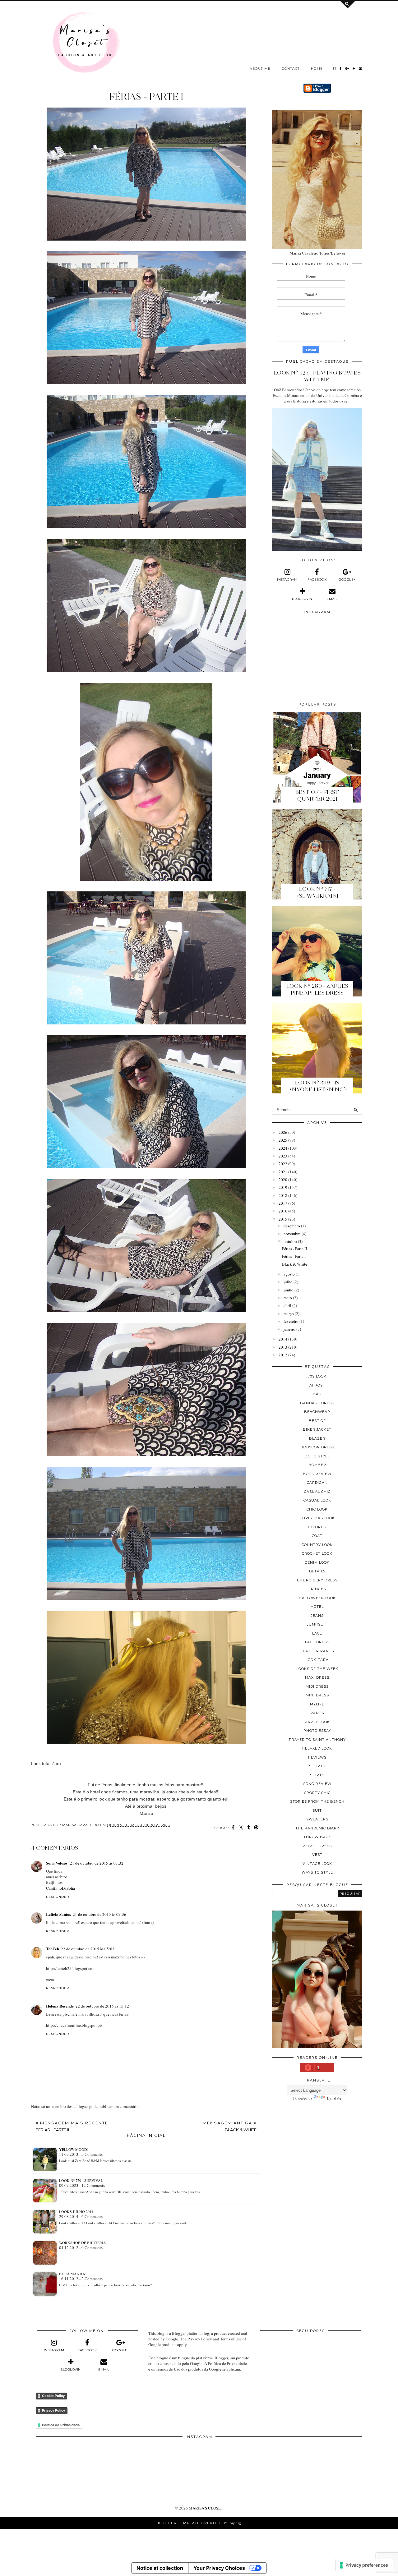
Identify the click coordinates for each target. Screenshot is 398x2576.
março (289, 1313)
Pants (317, 1713)
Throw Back (317, 1837)
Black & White (295, 1264)
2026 (283, 1132)
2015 (283, 1219)
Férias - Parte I (294, 1256)
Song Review (317, 1784)
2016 (283, 1211)
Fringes (317, 1589)
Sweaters (317, 1819)
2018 (283, 1195)
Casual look (317, 1500)
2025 (283, 1140)
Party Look (317, 1722)
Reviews (317, 1757)
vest (317, 1855)
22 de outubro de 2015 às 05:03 (88, 1949)
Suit (317, 1810)
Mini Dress (317, 1695)
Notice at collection (160, 2568)
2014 (283, 1339)
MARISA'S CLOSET (206, 2508)
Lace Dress (317, 1642)
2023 (283, 1156)
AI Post (317, 1385)
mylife (317, 1704)
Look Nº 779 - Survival (81, 2180)
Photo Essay (317, 1731)
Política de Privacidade (61, 2425)
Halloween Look (317, 1598)
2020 (283, 1180)
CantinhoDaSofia (60, 1888)
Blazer (317, 1438)
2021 (283, 1172)
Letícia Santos (58, 1914)
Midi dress (317, 1686)
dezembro (292, 1226)
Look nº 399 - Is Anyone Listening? (317, 1086)
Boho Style (317, 1456)
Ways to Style (317, 1872)
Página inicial (146, 2135)
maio (288, 1298)
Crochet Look (317, 1553)
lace (317, 1633)
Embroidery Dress (317, 1580)
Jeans (317, 1616)
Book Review (317, 1474)
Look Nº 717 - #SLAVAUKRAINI (317, 892)
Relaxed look (317, 1748)
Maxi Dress (317, 1677)
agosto (289, 1274)
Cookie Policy (53, 2396)
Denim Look (317, 1562)
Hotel (317, 1607)
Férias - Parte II (294, 1249)
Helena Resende (60, 2006)
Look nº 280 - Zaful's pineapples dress (317, 989)
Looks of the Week (317, 1669)
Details (317, 1571)
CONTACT (291, 69)
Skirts (317, 1775)
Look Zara (317, 1660)
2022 (283, 1164)
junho (289, 1290)
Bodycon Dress (317, 1447)
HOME (317, 69)
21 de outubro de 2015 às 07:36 (99, 1914)
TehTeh (53, 1949)
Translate (334, 2098)
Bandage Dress (317, 1403)
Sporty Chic (317, 1793)
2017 (283, 1203)
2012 (283, 1355)
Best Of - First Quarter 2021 (317, 795)
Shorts (317, 1766)
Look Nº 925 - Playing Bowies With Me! (317, 376)
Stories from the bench (317, 1801)
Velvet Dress (317, 1846)
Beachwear (317, 1412)
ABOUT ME (260, 69)
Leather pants (317, 1651)
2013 (283, 1347)
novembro (292, 1234)
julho (288, 1282)
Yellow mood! (74, 2149)
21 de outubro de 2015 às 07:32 (97, 1863)
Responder (58, 1897)
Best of (317, 1421)
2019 (283, 1187)
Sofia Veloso (57, 1863)
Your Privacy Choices (219, 2568)
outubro (290, 1241)
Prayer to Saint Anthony (317, 1740)
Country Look (317, 1545)
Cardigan (317, 1483)
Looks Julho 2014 (76, 2211)
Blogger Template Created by (199, 2523)
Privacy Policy (53, 2410)
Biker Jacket (317, 1429)
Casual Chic (317, 1492)
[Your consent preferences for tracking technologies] (364, 2565)
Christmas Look (317, 1518)
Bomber (317, 1465)
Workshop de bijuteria (83, 2242)
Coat (317, 1536)
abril (287, 1305)
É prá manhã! (73, 2274)
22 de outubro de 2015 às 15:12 (102, 2006)
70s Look (317, 1376)
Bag (317, 1394)
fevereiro (291, 1321)
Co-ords (317, 1527)
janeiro (289, 1329)
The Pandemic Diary (317, 1828)
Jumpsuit (317, 1624)
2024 (283, 1148)
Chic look (317, 1509)
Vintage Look (317, 1864)
